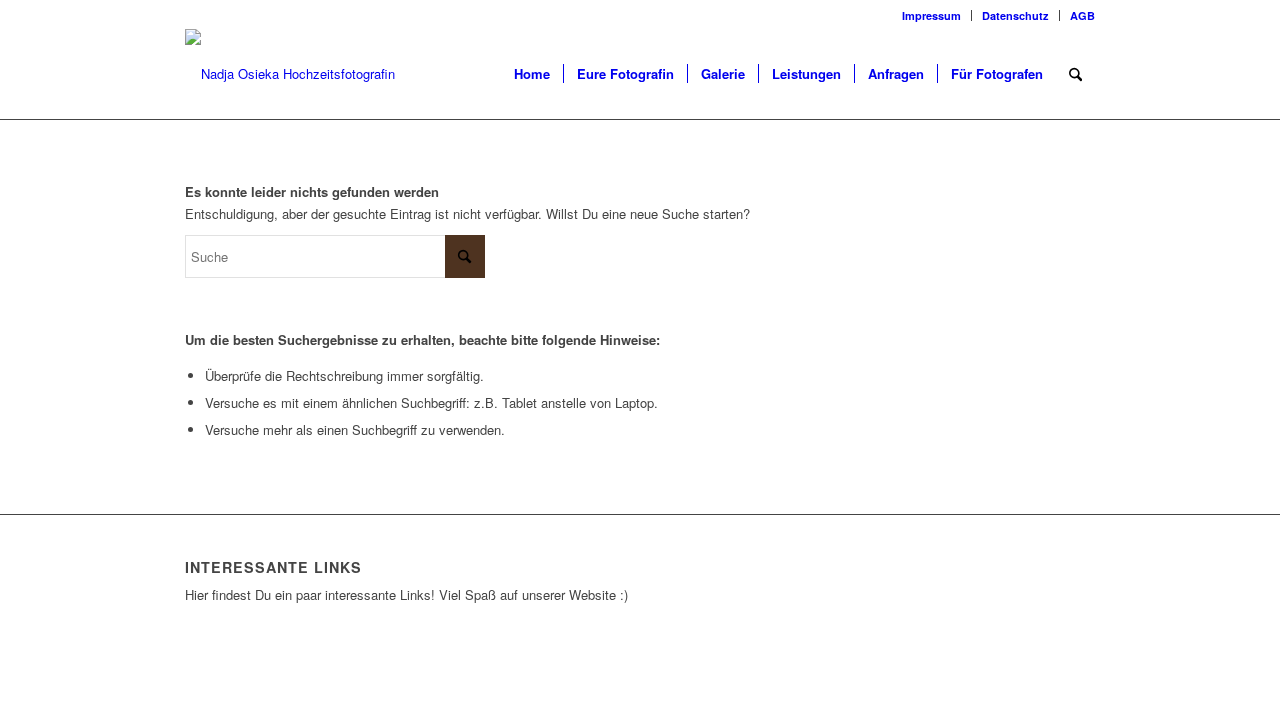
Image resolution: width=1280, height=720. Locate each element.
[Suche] (1075, 74)
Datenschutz (1015, 15)
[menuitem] (932, 15)
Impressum (931, 15)
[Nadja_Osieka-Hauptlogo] (320, 74)
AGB (1082, 15)
